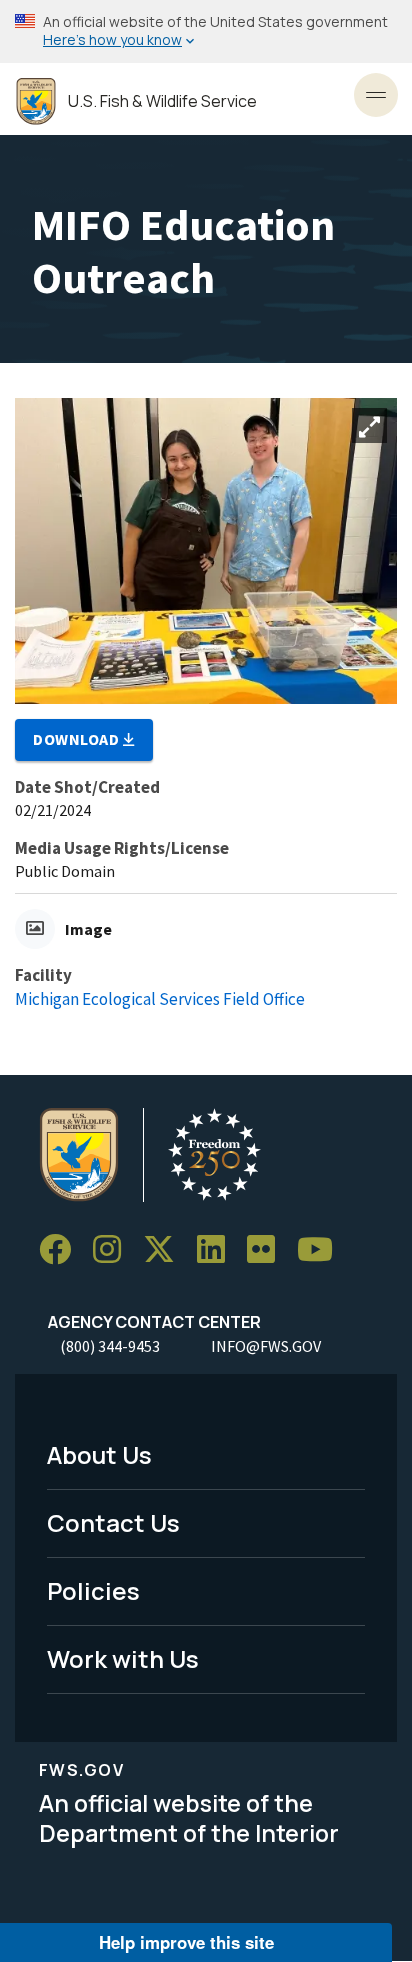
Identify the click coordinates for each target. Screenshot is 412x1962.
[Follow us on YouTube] (322, 1249)
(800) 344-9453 (110, 1346)
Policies (93, 1590)
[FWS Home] (36, 101)
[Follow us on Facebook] (62, 1249)
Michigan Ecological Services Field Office (160, 999)
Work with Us (123, 1658)
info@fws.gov (266, 1346)
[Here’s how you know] (206, 31)
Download (78, 739)
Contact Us (113, 1522)
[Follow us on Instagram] (114, 1249)
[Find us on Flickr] (268, 1249)
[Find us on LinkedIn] (218, 1249)
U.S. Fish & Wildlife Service (162, 101)
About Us (99, 1454)
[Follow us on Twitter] (166, 1249)
